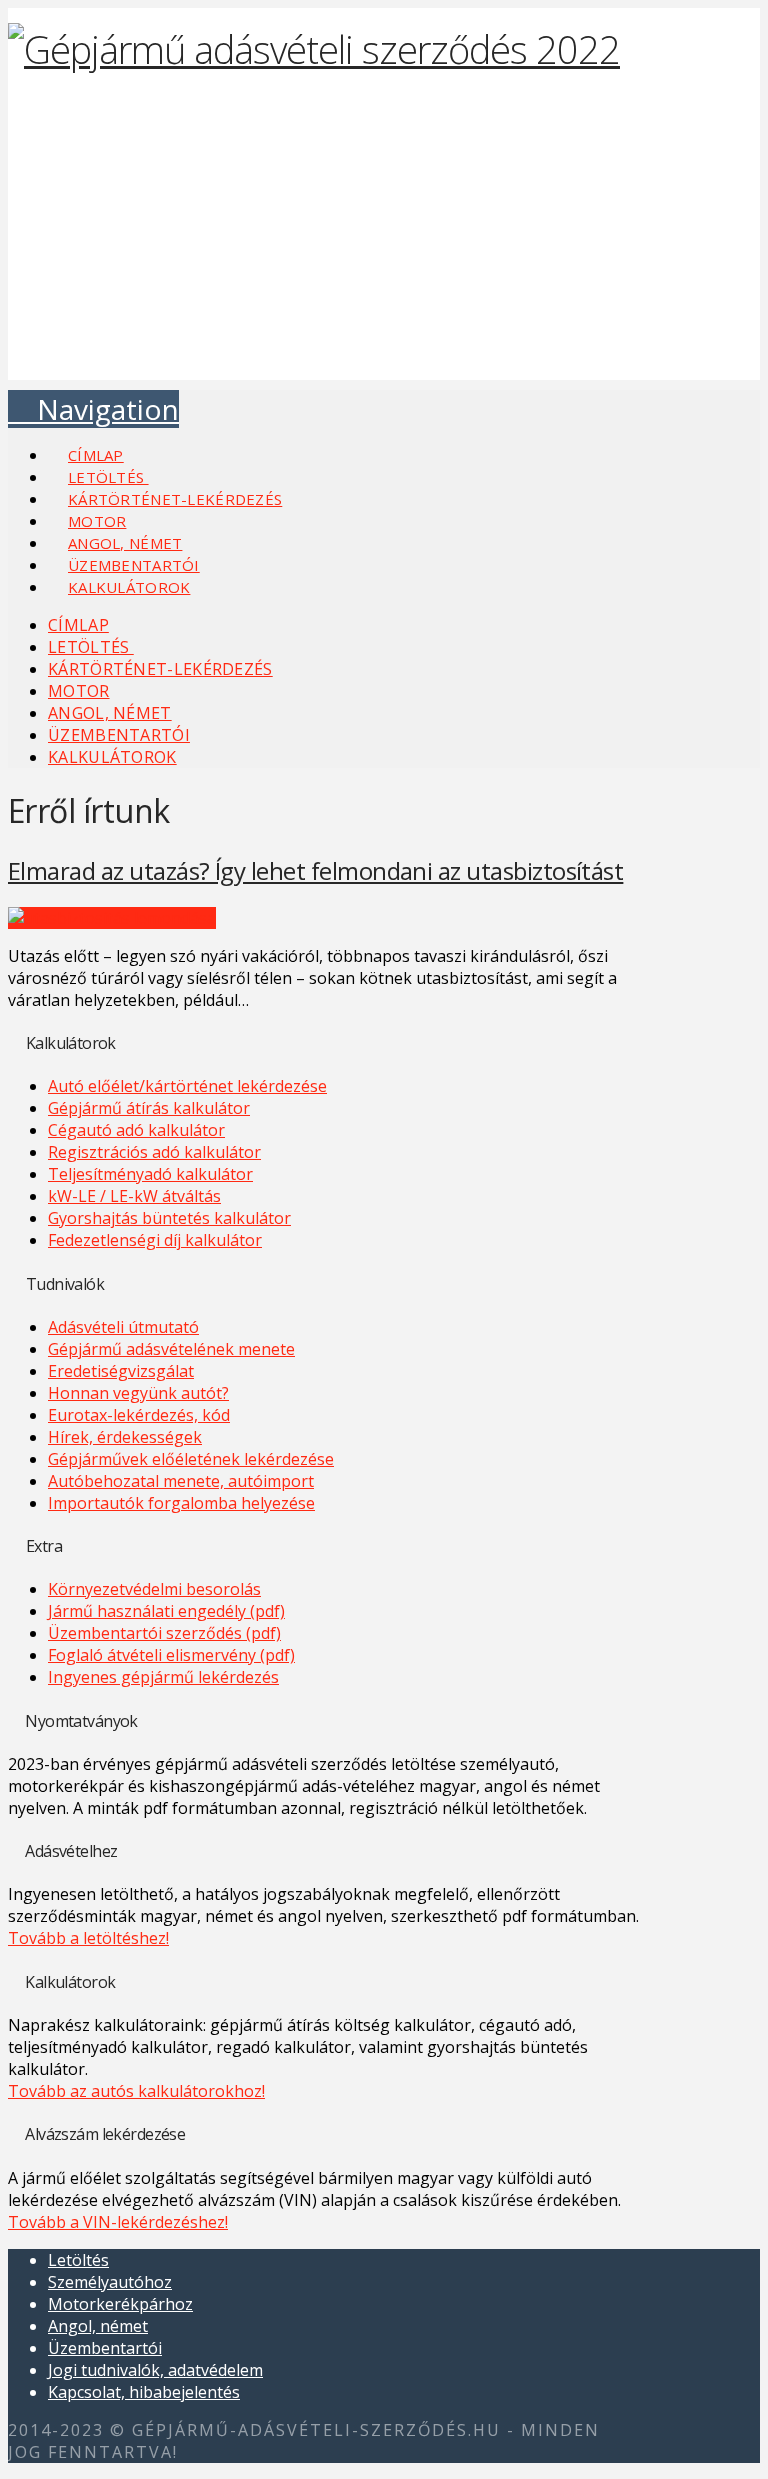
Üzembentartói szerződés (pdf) (164, 1633)
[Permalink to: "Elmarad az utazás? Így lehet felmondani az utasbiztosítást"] (112, 918)
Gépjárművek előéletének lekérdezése (191, 1459)
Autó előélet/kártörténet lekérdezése (187, 1086)
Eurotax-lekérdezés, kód (139, 1415)
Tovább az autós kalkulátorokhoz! (136, 2091)
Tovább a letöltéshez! (88, 1938)
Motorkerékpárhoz (120, 2304)
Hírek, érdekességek (125, 1437)
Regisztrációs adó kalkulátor (154, 1152)
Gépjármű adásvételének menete (171, 1349)
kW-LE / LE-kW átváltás (134, 1196)
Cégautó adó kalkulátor (136, 1130)
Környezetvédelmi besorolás (154, 1589)
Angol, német (98, 2326)
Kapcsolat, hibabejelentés (144, 2392)
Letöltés (78, 2260)
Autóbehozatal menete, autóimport (181, 1481)
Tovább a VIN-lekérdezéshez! (118, 2222)
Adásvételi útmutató (123, 1327)
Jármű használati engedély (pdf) (166, 1611)
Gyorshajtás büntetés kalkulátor (169, 1218)
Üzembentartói (105, 2348)
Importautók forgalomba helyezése (181, 1503)
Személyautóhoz (110, 2282)
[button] (93, 409)
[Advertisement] (384, 240)
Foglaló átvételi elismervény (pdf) (171, 1655)
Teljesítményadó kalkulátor (150, 1174)
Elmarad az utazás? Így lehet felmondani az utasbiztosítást (315, 870)
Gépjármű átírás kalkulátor (149, 1108)
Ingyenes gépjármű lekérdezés (163, 1677)
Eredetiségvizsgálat (121, 1371)
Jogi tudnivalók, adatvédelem (155, 2370)
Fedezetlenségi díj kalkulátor (155, 1240)
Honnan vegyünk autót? (138, 1393)
